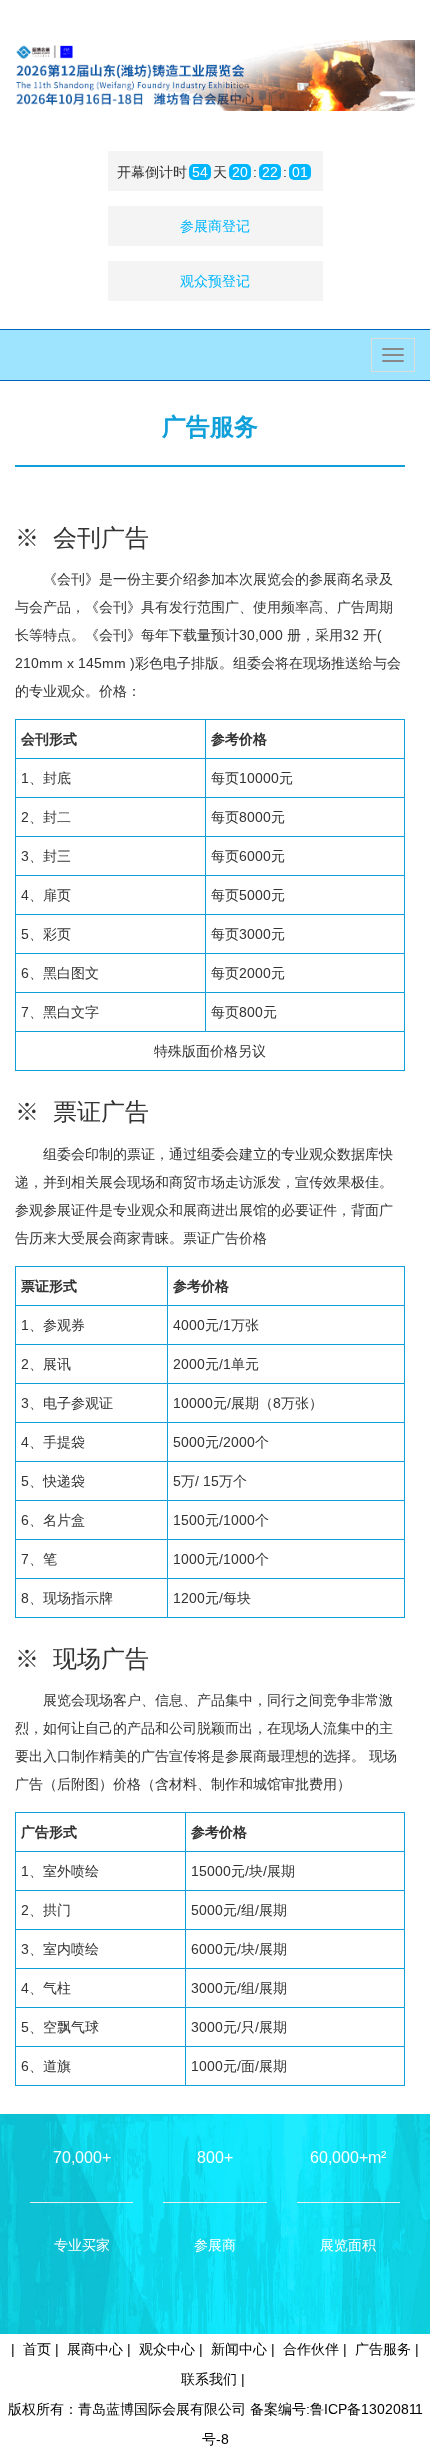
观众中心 (167, 2349)
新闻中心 (239, 2349)
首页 (37, 2349)
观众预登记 (215, 281)
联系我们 (209, 2379)
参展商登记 (215, 226)
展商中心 (95, 2349)
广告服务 (383, 2349)
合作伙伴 (311, 2349)
